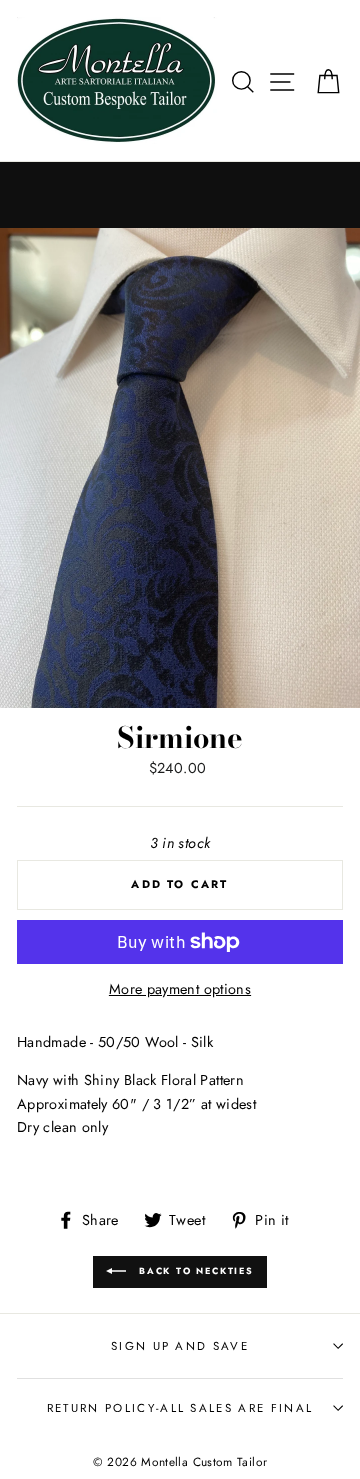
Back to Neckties (194, 1270)
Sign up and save (180, 1346)
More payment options (180, 989)
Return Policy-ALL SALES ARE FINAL (180, 1408)
